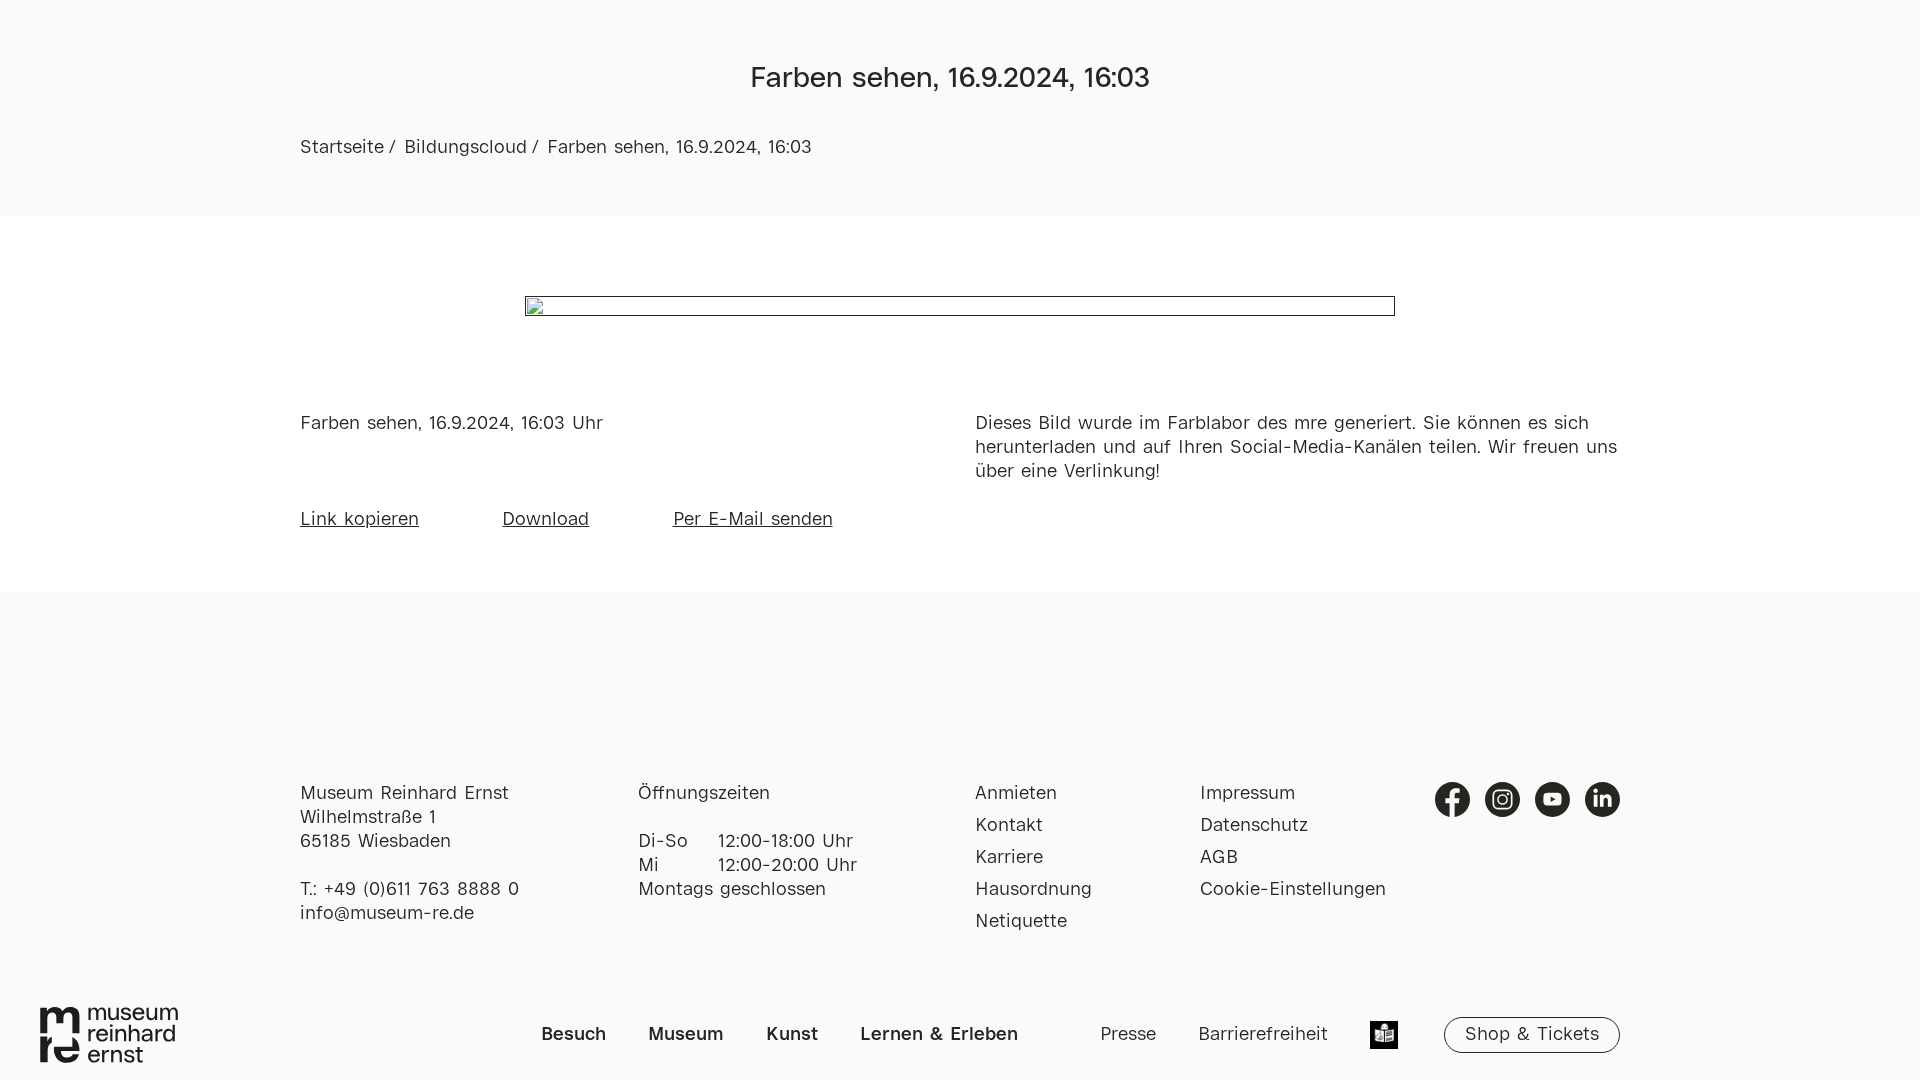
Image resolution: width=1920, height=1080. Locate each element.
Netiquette (1021, 922)
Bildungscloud (465, 148)
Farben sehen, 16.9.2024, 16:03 (679, 148)
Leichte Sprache (1384, 1037)
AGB (1219, 858)
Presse (1128, 1035)
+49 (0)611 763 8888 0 (421, 890)
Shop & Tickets (1532, 1035)
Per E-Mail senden (753, 520)
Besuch (573, 1035)
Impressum (1247, 794)
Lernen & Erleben (939, 1035)
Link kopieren (359, 520)
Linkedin (1602, 799)
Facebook (1452, 799)
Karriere (1009, 858)
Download (545, 520)
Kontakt (1009, 826)
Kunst (792, 1035)
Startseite (342, 148)
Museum (686, 1035)
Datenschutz (1254, 826)
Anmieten (1016, 794)
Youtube (1552, 799)
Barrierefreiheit (1263, 1035)
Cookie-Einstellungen (1293, 890)
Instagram (1502, 799)
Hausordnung (1033, 890)
